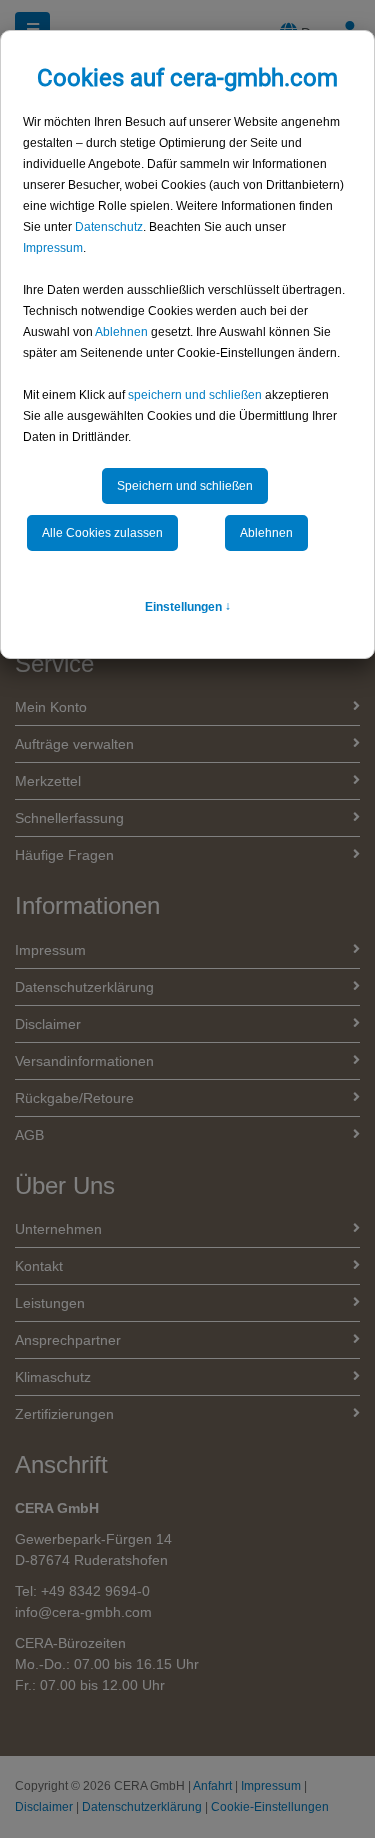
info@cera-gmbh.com (83, 1612)
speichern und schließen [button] (195, 395)
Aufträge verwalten (74, 744)
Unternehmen (58, 1229)
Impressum (53, 248)
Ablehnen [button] (121, 332)
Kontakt (39, 1266)
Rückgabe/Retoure (74, 1098)
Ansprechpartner (68, 1340)
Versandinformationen (84, 1061)
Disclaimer (48, 1024)
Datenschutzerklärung (84, 987)
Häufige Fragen (64, 855)
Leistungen (50, 1303)
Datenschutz (109, 227)
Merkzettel (48, 781)
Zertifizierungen (64, 1414)
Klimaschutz (53, 1377)
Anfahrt (212, 1786)
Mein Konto (51, 707)
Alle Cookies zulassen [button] (102, 533)
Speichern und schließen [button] (185, 486)
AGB (29, 1135)
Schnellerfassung (69, 818)
